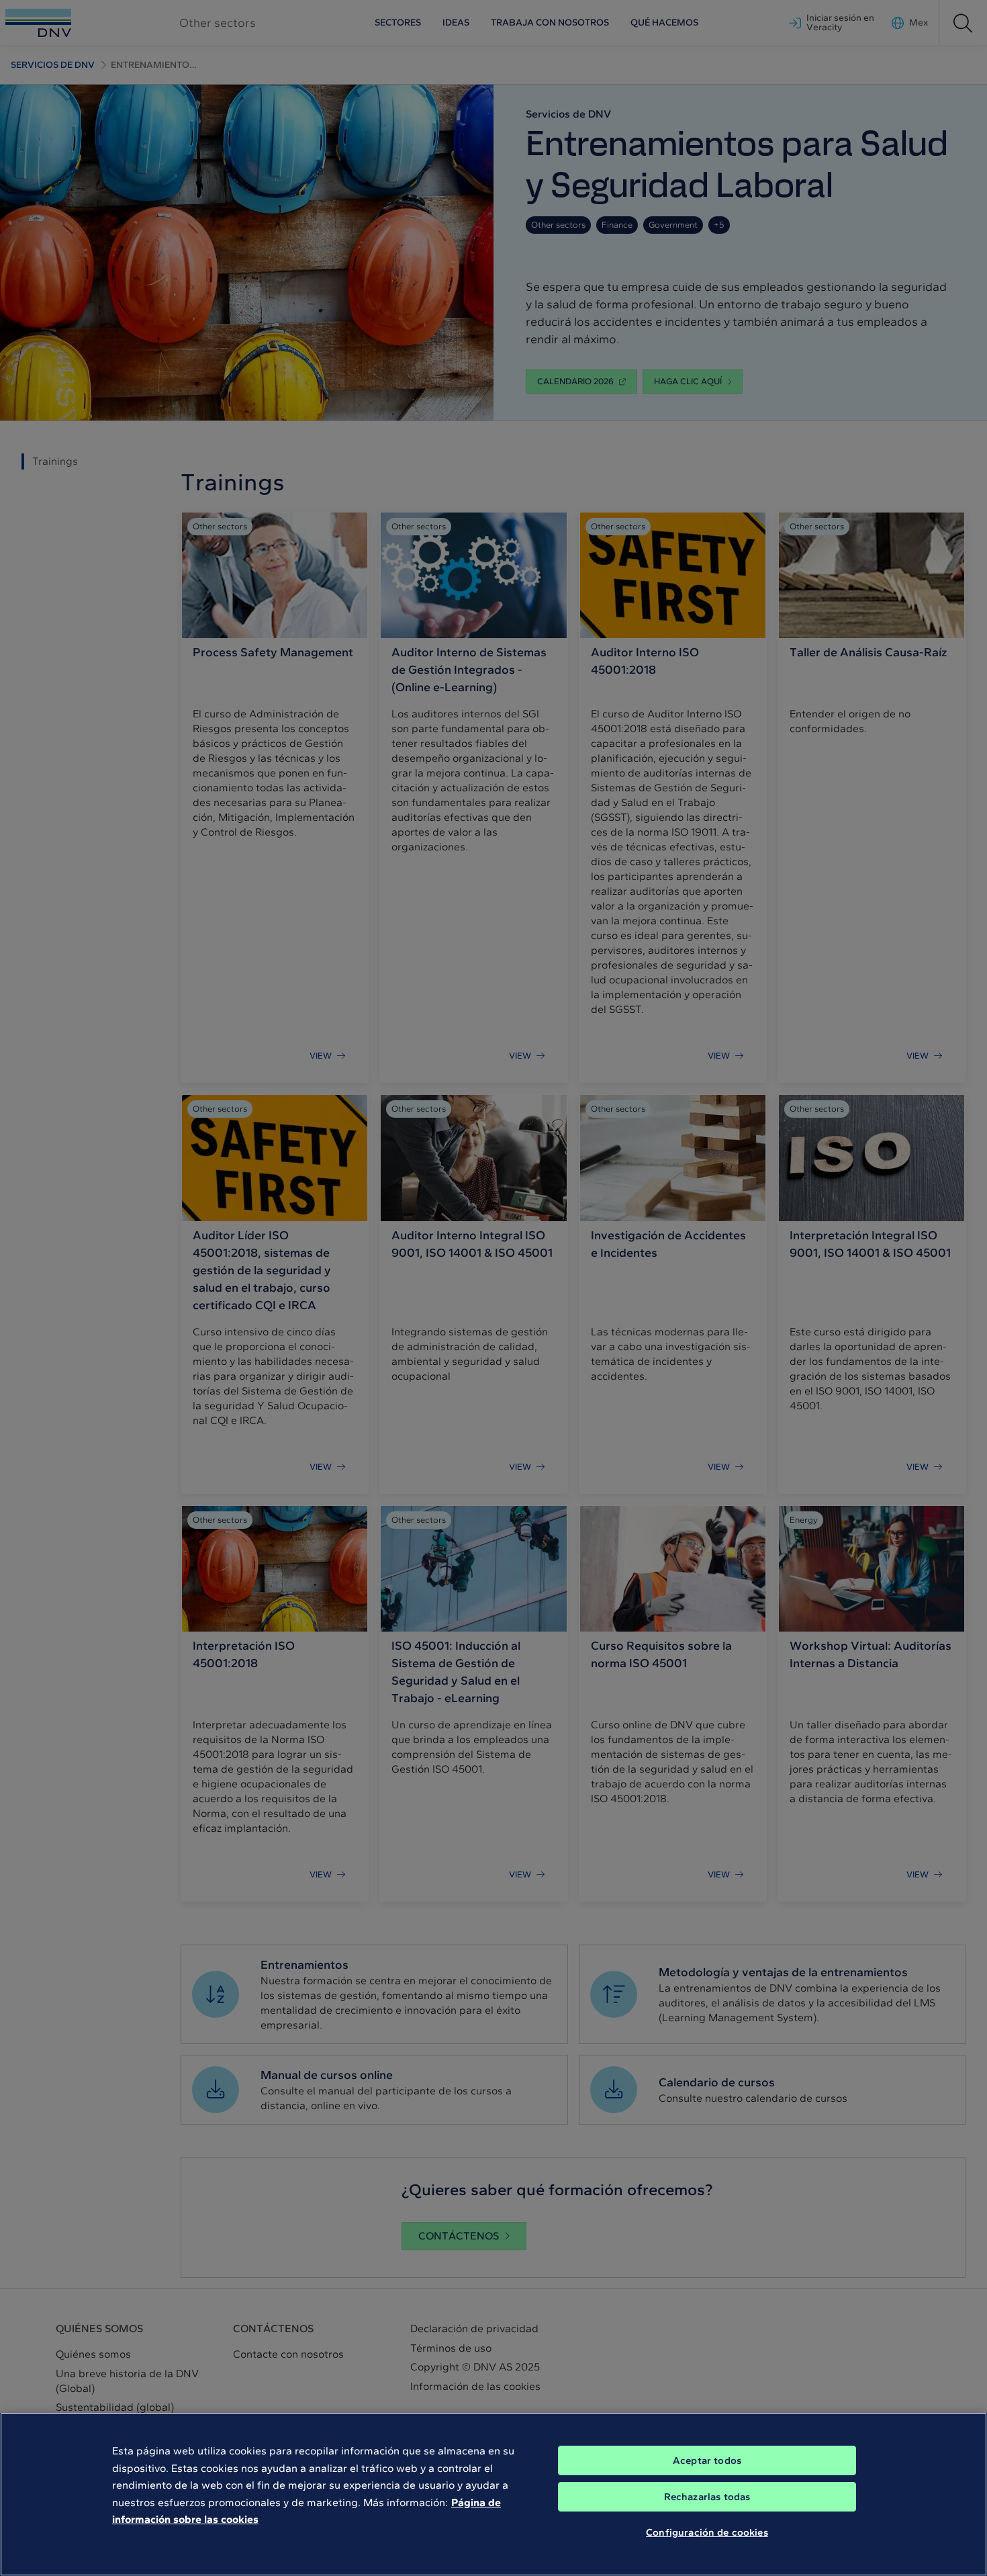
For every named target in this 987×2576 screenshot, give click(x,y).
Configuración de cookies (707, 2532)
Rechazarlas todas (707, 2497)
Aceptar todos (707, 2460)
